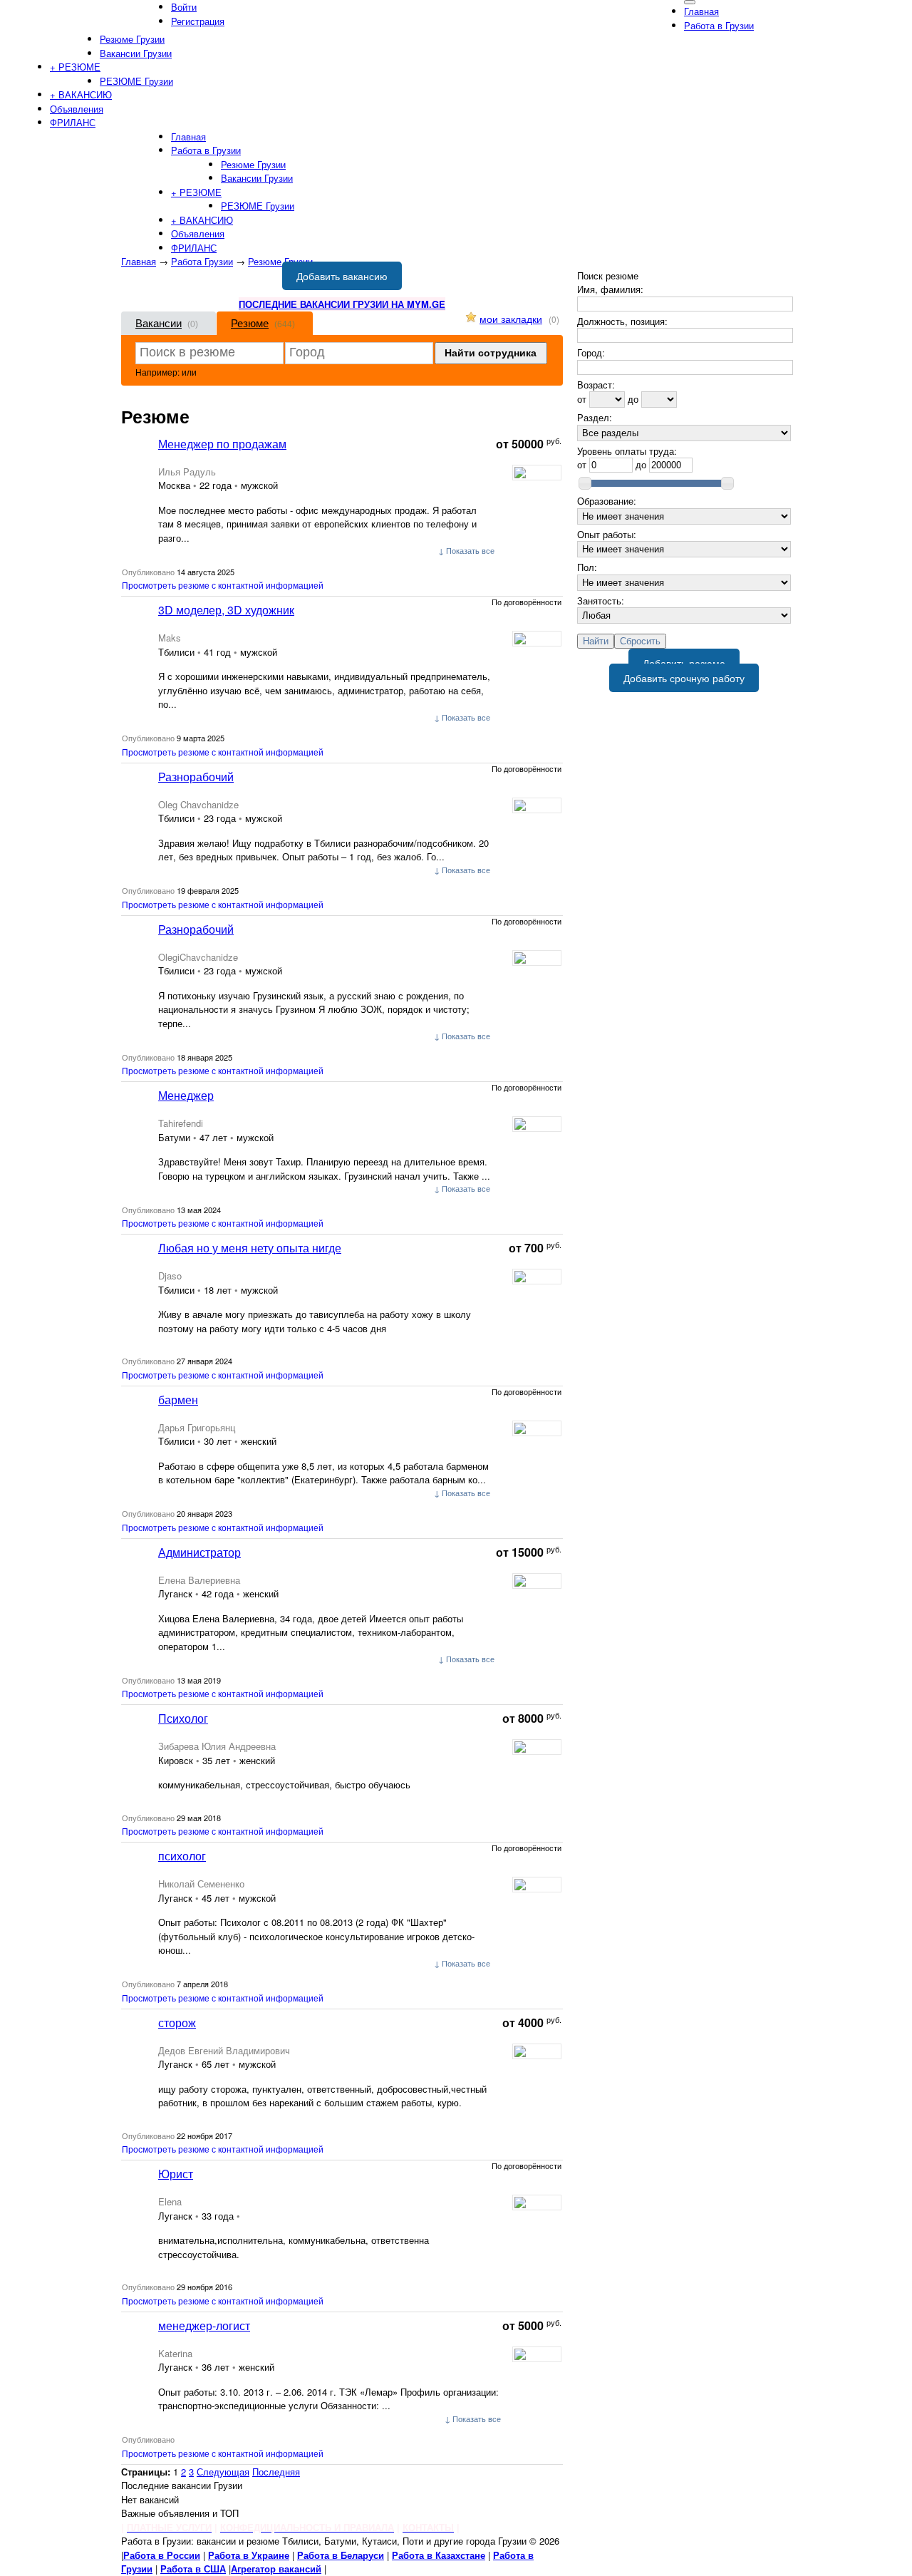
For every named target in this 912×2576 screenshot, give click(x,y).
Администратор (199, 1552)
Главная (139, 261)
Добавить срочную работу (684, 678)
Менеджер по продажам (222, 444)
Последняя (276, 2472)
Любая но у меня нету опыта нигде (250, 1248)
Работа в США (193, 2569)
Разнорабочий (196, 777)
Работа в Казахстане (439, 2555)
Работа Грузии (202, 261)
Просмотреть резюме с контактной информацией (223, 585)
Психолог (183, 1718)
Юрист (176, 2174)
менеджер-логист (204, 2325)
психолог (182, 1856)
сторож (177, 2023)
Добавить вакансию (342, 276)
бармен (178, 1400)
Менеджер (186, 1095)
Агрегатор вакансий (276, 2569)
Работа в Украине (249, 2555)
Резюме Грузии (280, 261)
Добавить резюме (684, 663)
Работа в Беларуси (341, 2555)
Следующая (223, 2472)
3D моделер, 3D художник (226, 610)
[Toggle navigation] (690, 2)
